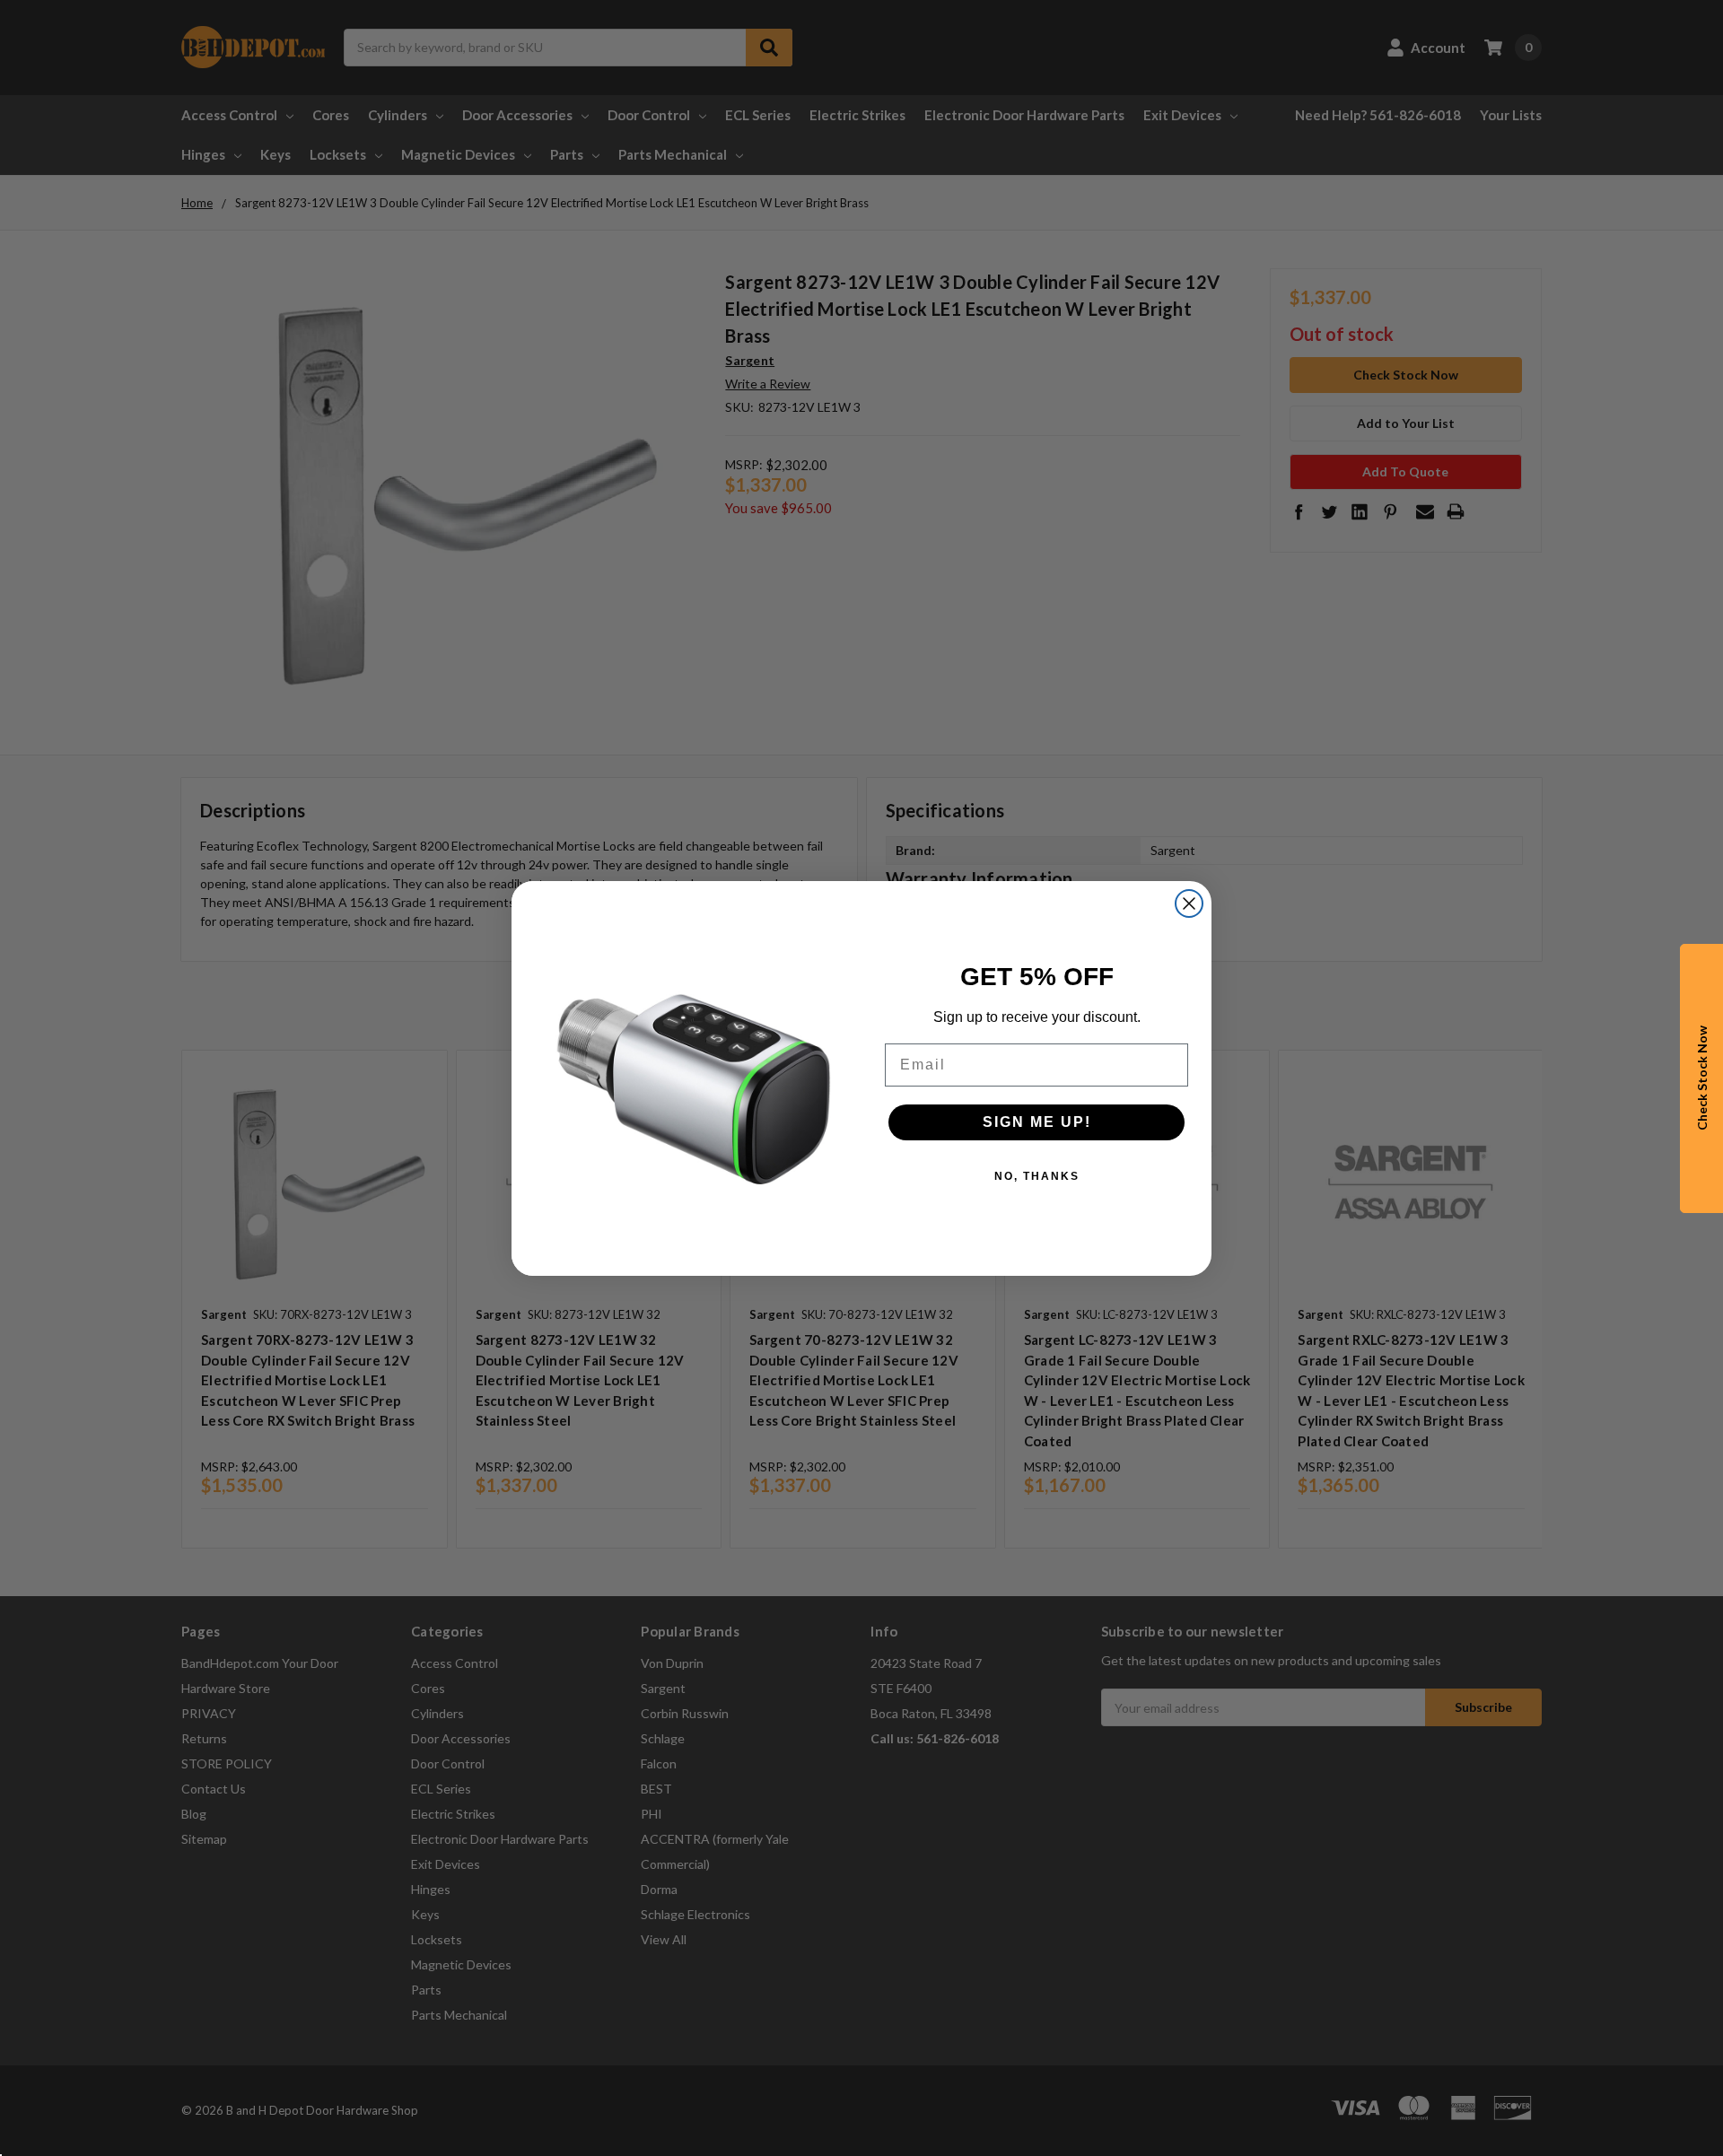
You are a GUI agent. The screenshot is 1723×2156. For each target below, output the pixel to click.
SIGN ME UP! (1037, 1122)
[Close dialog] (1189, 903)
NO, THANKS (1037, 1176)
